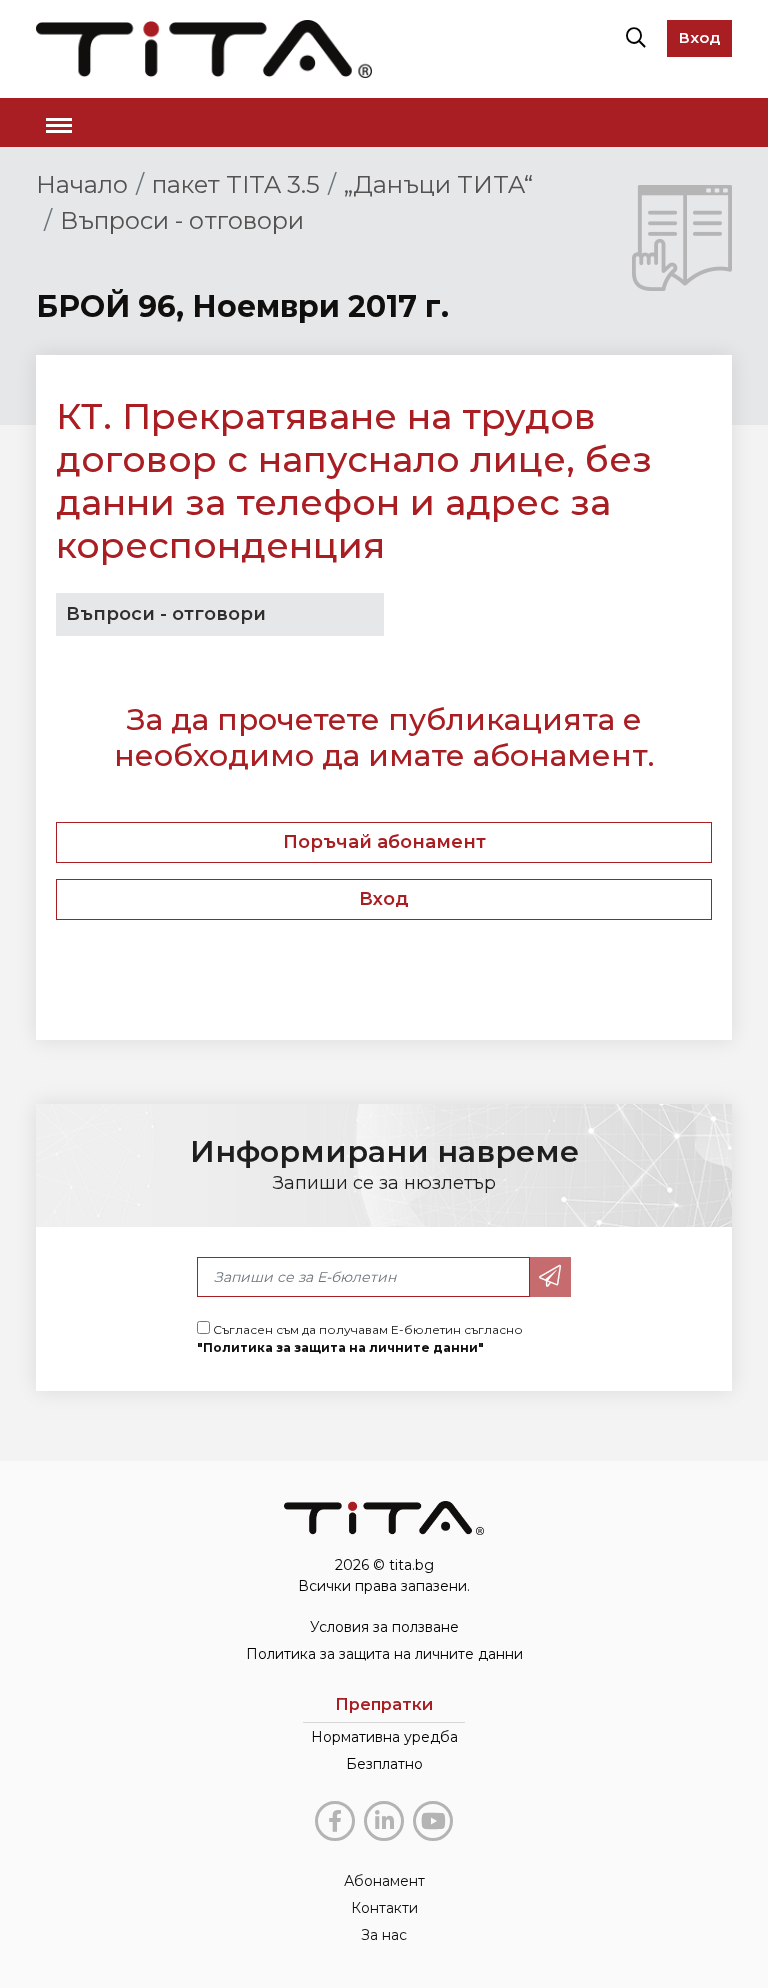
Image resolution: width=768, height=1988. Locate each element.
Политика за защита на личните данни (384, 1654)
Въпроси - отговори (182, 220)
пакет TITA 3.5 (236, 184)
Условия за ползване (384, 1627)
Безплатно (384, 1764)
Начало (82, 184)
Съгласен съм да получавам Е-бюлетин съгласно (360, 1338)
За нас (384, 1935)
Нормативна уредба (384, 1737)
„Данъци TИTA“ (438, 184)
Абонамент (384, 1881)
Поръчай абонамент (384, 842)
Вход (699, 37)
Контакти (384, 1908)
